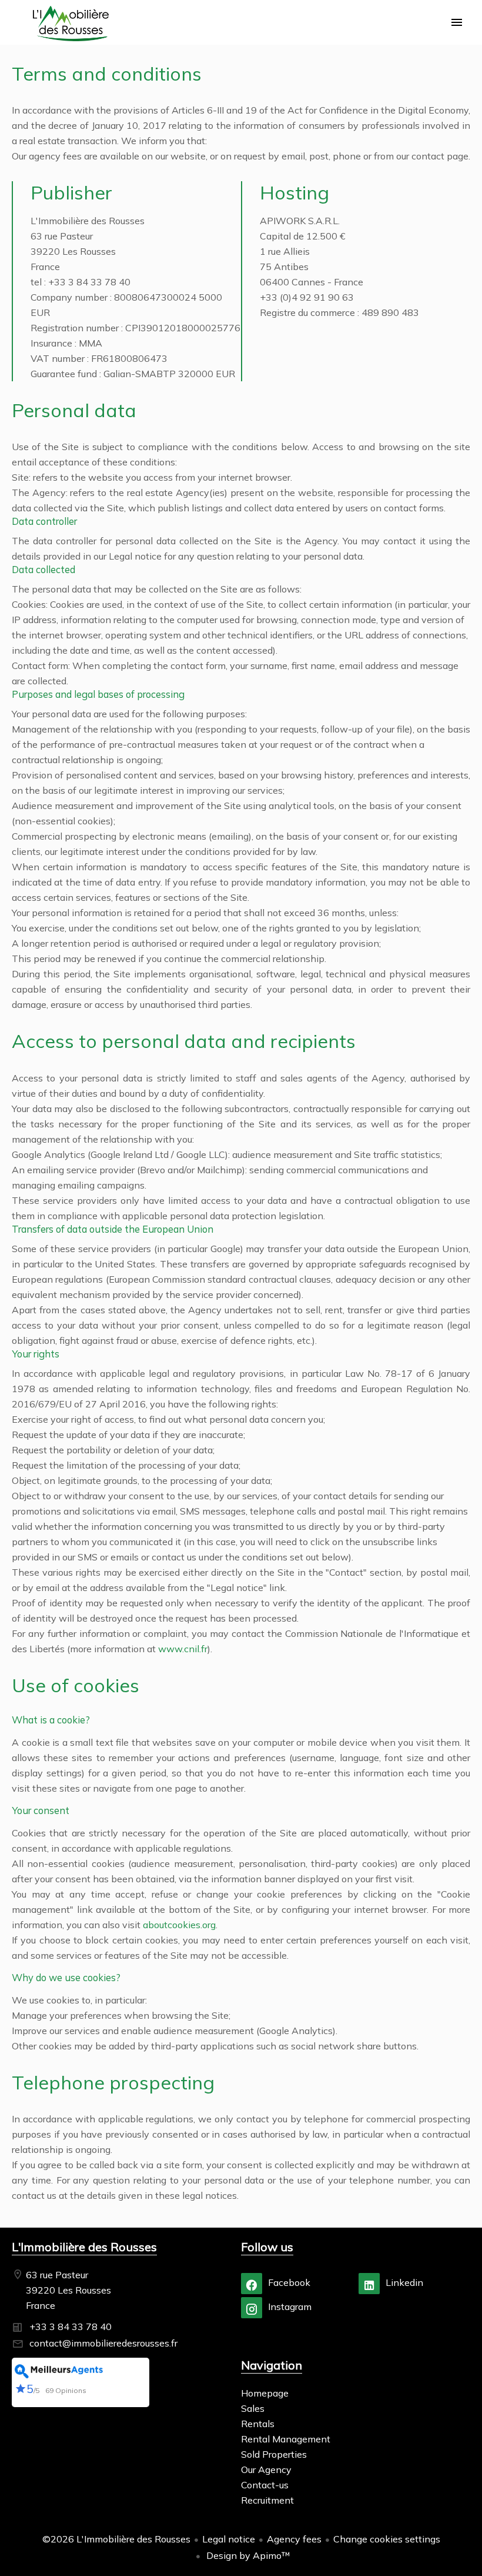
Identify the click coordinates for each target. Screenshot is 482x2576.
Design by (247, 2555)
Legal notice (229, 2539)
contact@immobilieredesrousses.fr (103, 2343)
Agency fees (294, 2539)
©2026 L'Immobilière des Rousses (116, 2539)
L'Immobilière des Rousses (84, 2247)
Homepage (71, 24)
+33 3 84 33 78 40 (71, 2327)
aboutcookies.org (179, 1925)
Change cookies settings (387, 2539)
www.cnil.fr (183, 1649)
